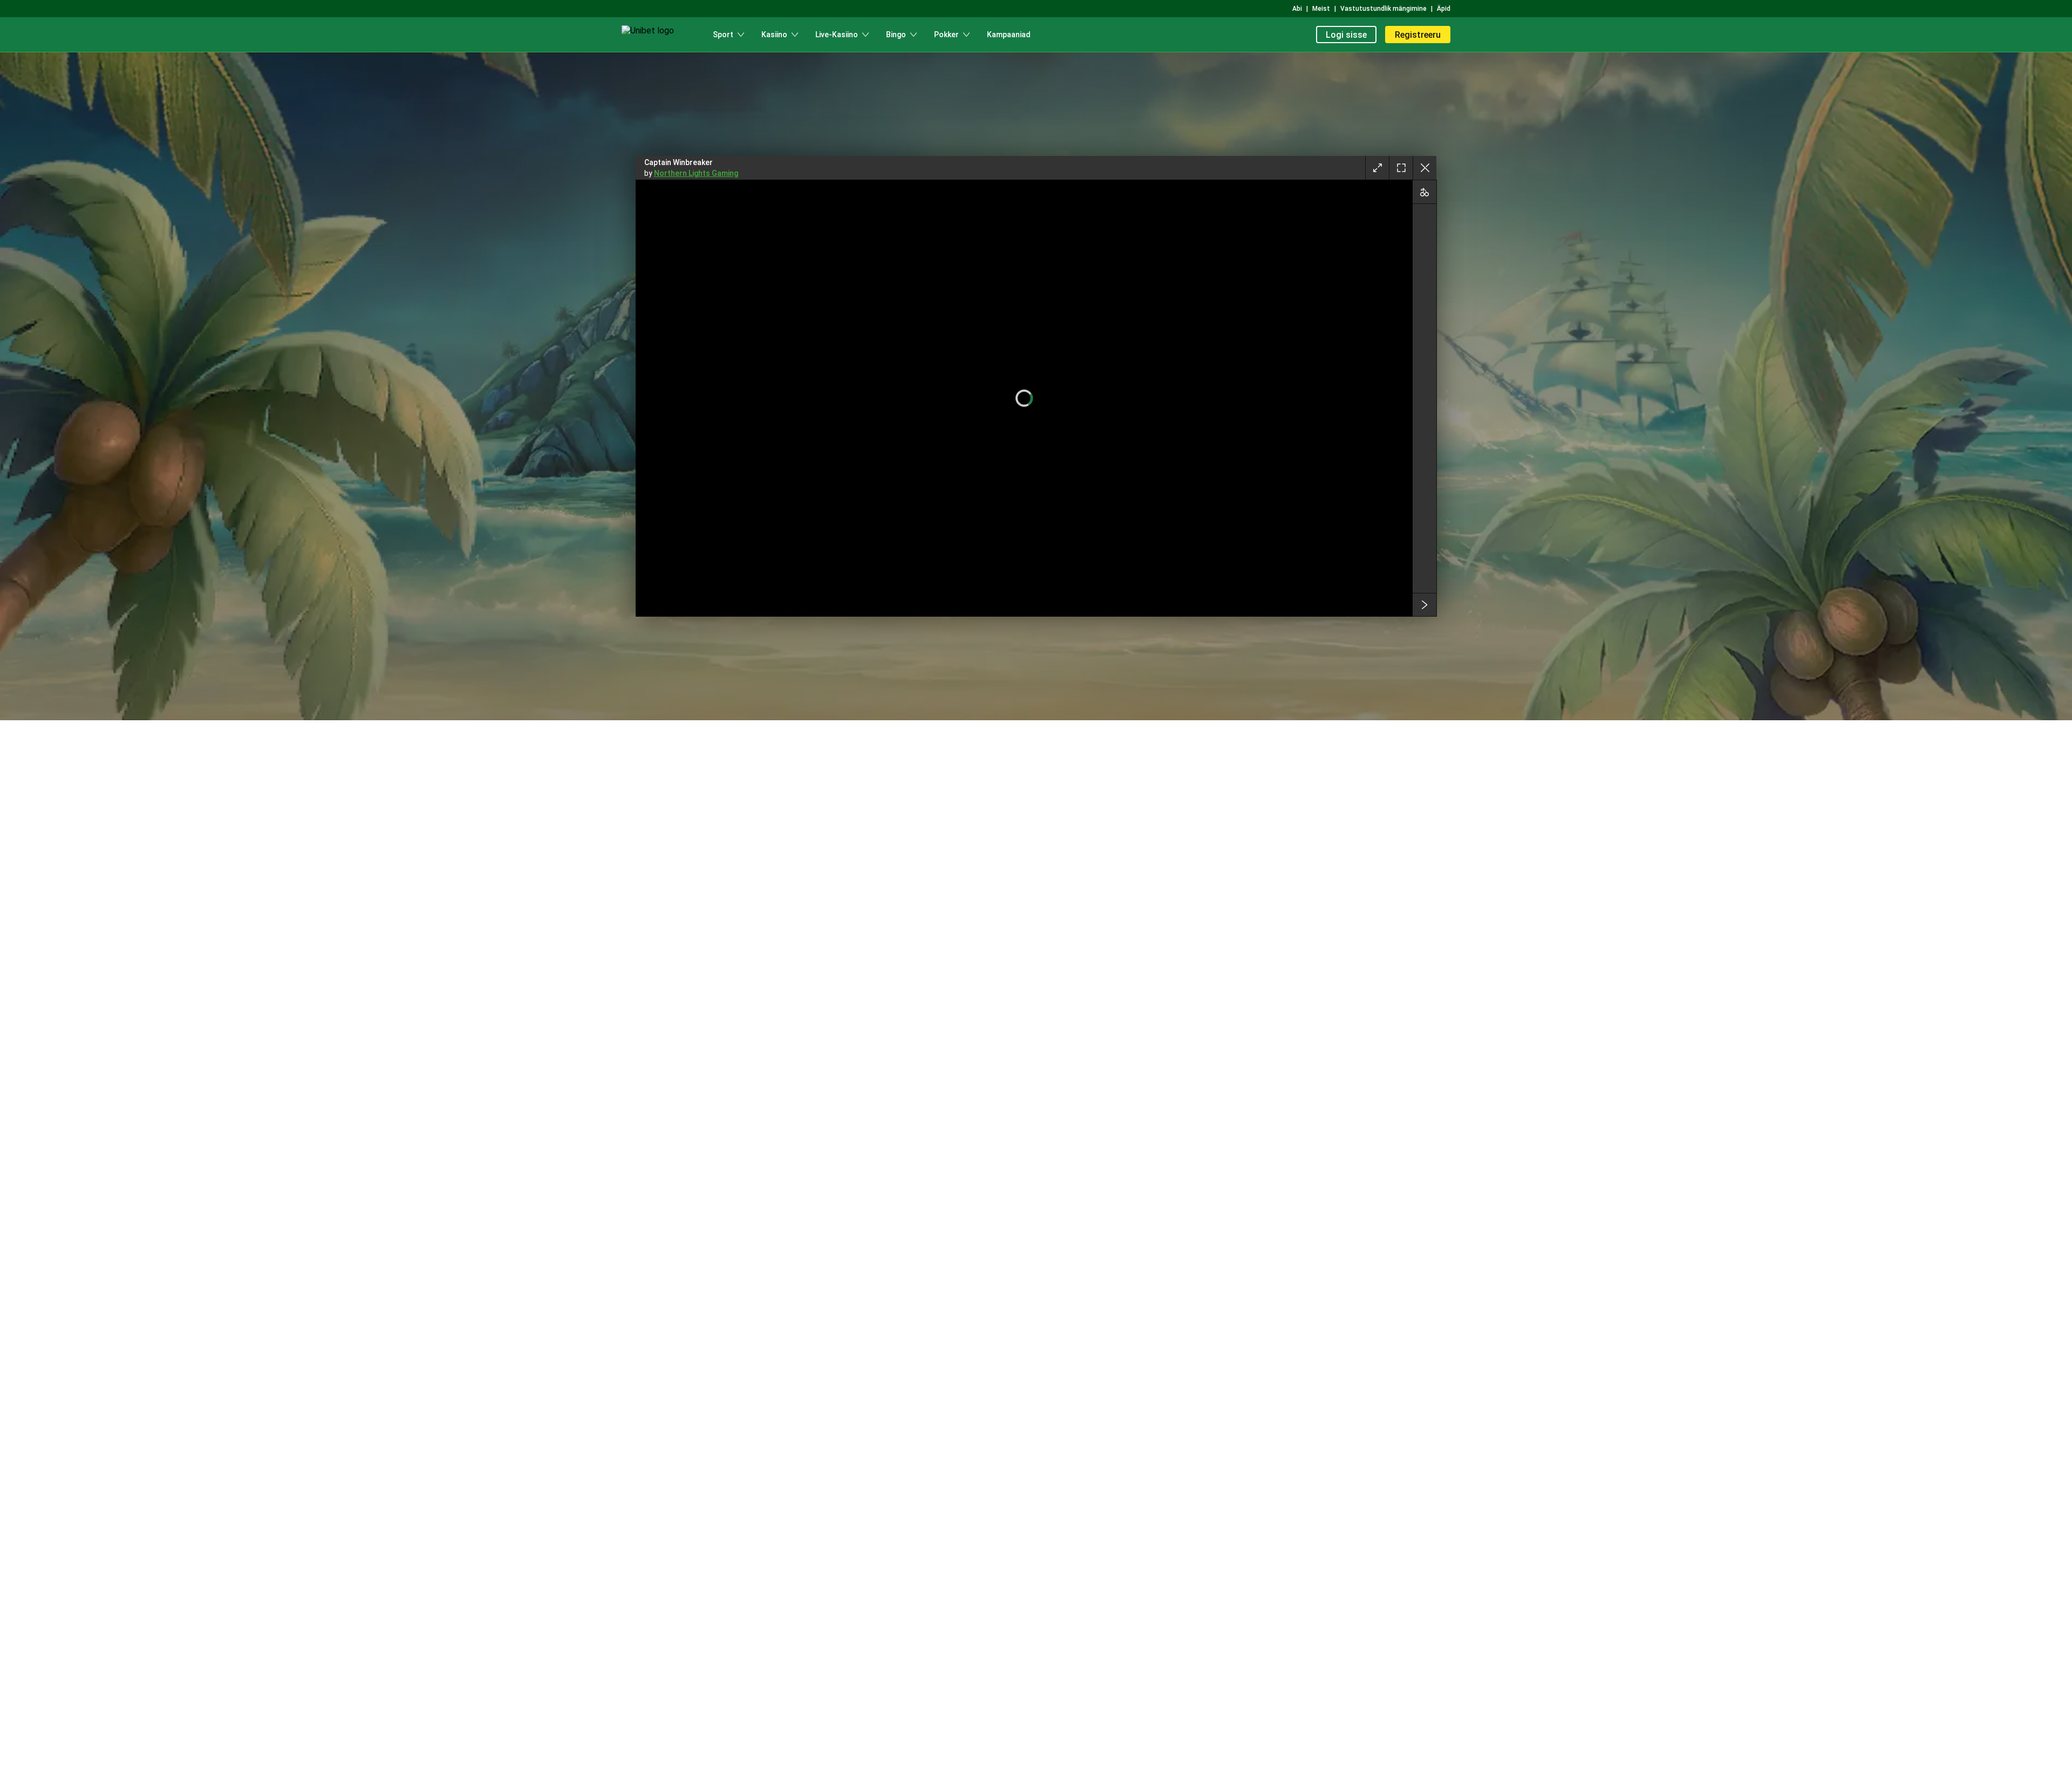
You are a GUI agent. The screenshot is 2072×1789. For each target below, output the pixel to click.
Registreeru (1418, 35)
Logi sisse (1346, 35)
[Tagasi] (1424, 168)
